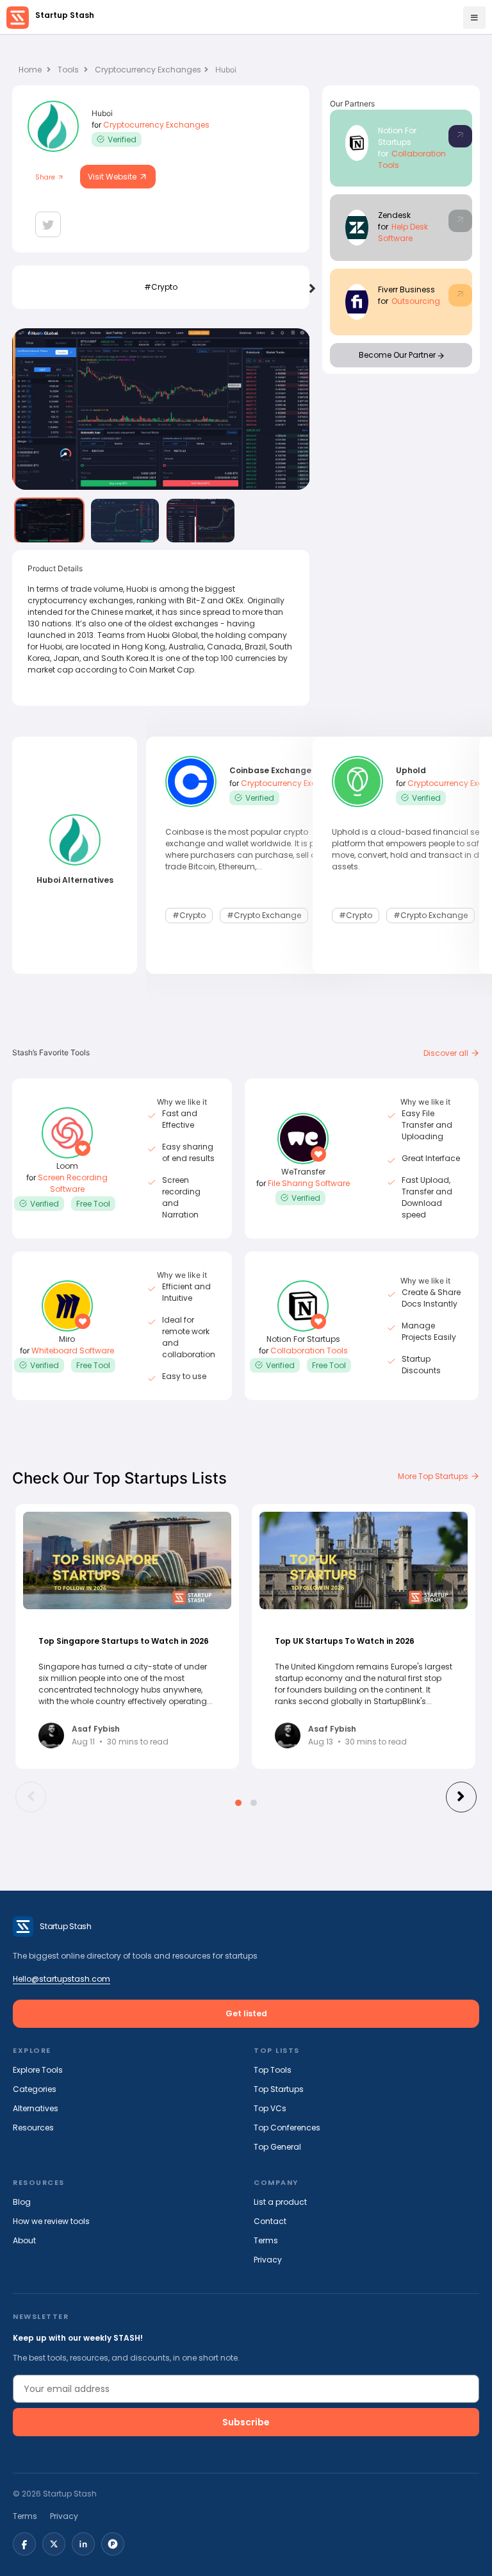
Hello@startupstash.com (61, 1979)
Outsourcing (416, 301)
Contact (270, 2221)
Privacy (268, 2260)
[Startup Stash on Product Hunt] (113, 2544)
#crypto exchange (264, 915)
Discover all (447, 1053)
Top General (277, 2147)
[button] (238, 1803)
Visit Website (113, 177)
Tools (68, 70)
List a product (280, 2202)
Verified (122, 139)
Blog (22, 2202)
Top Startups (279, 2089)
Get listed (246, 2013)
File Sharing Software (309, 1183)
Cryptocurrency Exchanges (148, 70)
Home (31, 70)
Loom (67, 1166)
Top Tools (273, 2070)
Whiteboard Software (73, 1351)
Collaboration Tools (309, 1351)
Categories (35, 2089)
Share (46, 177)
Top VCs (270, 2108)
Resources (33, 2128)
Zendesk (394, 215)
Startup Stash (65, 15)
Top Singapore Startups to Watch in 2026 (124, 1641)
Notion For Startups (397, 136)
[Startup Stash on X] (54, 2544)
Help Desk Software (403, 232)
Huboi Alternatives (75, 880)
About (24, 2240)
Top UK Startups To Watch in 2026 (345, 1641)
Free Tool (93, 1204)
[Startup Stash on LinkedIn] (83, 2544)
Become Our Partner (398, 355)
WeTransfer (303, 1172)
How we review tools (51, 2221)
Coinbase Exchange (270, 770)
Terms (266, 2240)
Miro (67, 1339)
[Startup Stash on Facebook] (24, 2544)
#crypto (161, 287)
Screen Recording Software (73, 1183)
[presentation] (312, 289)
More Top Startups (434, 1476)
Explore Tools (38, 2070)
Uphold (411, 770)
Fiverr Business (406, 289)
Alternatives (36, 2108)
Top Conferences (287, 2128)
